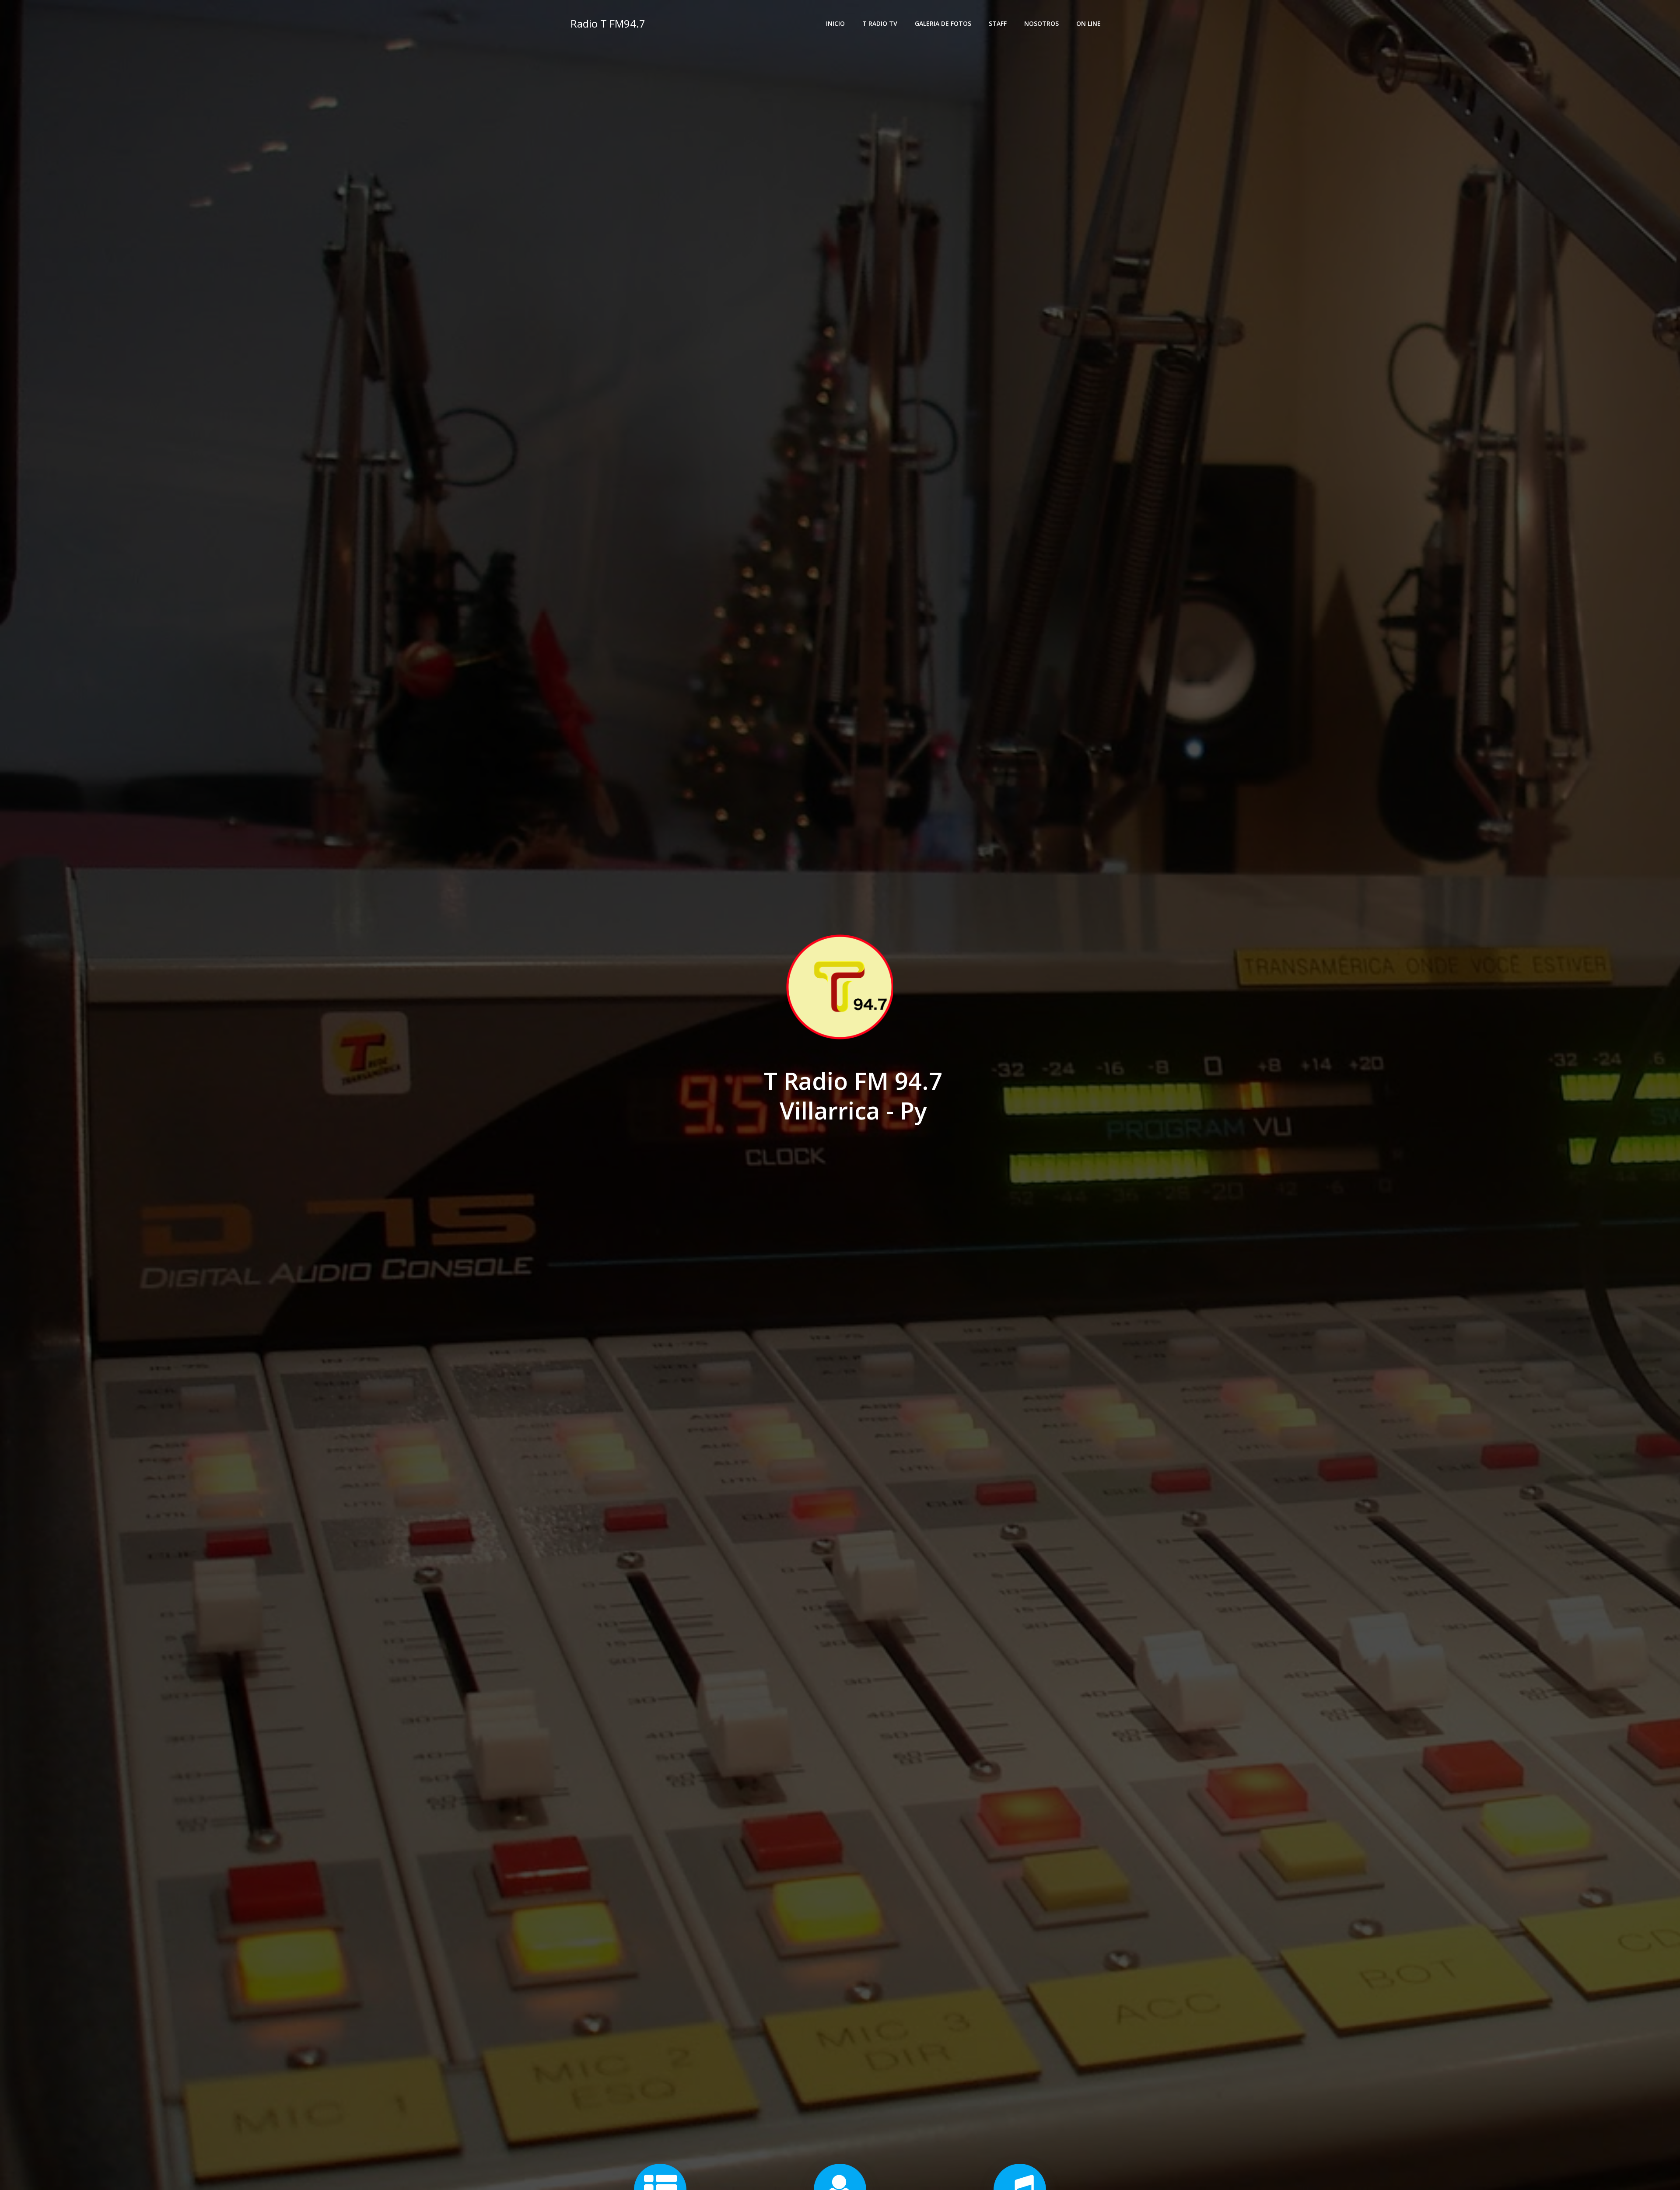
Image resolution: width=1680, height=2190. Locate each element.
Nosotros (1041, 23)
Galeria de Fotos (943, 23)
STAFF (998, 23)
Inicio (835, 23)
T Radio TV (880, 23)
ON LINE (1088, 23)
